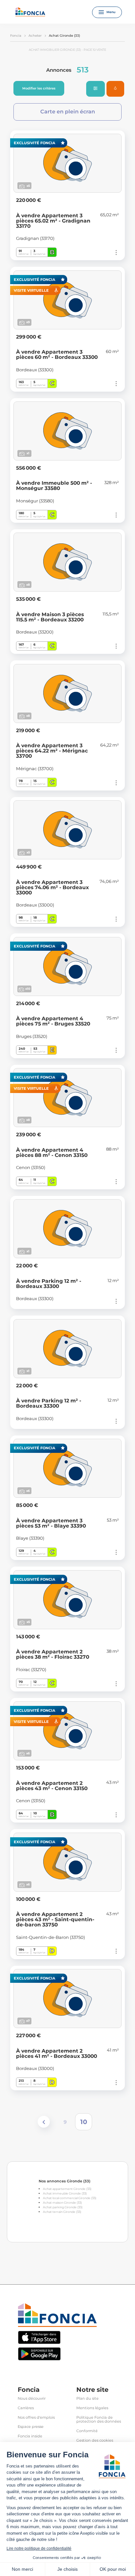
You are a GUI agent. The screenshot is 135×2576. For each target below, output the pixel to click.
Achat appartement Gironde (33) (67, 2189)
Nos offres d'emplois (36, 2418)
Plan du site (87, 2399)
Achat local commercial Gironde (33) (70, 2198)
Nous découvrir (32, 2399)
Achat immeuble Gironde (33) (65, 2193)
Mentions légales (92, 2408)
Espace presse (31, 2427)
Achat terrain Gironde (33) (62, 2212)
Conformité (87, 2431)
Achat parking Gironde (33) (63, 2207)
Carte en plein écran (68, 112)
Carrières (26, 2408)
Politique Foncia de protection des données (99, 2420)
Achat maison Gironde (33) (62, 2203)
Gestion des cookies (95, 2440)
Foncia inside (30, 2436)
